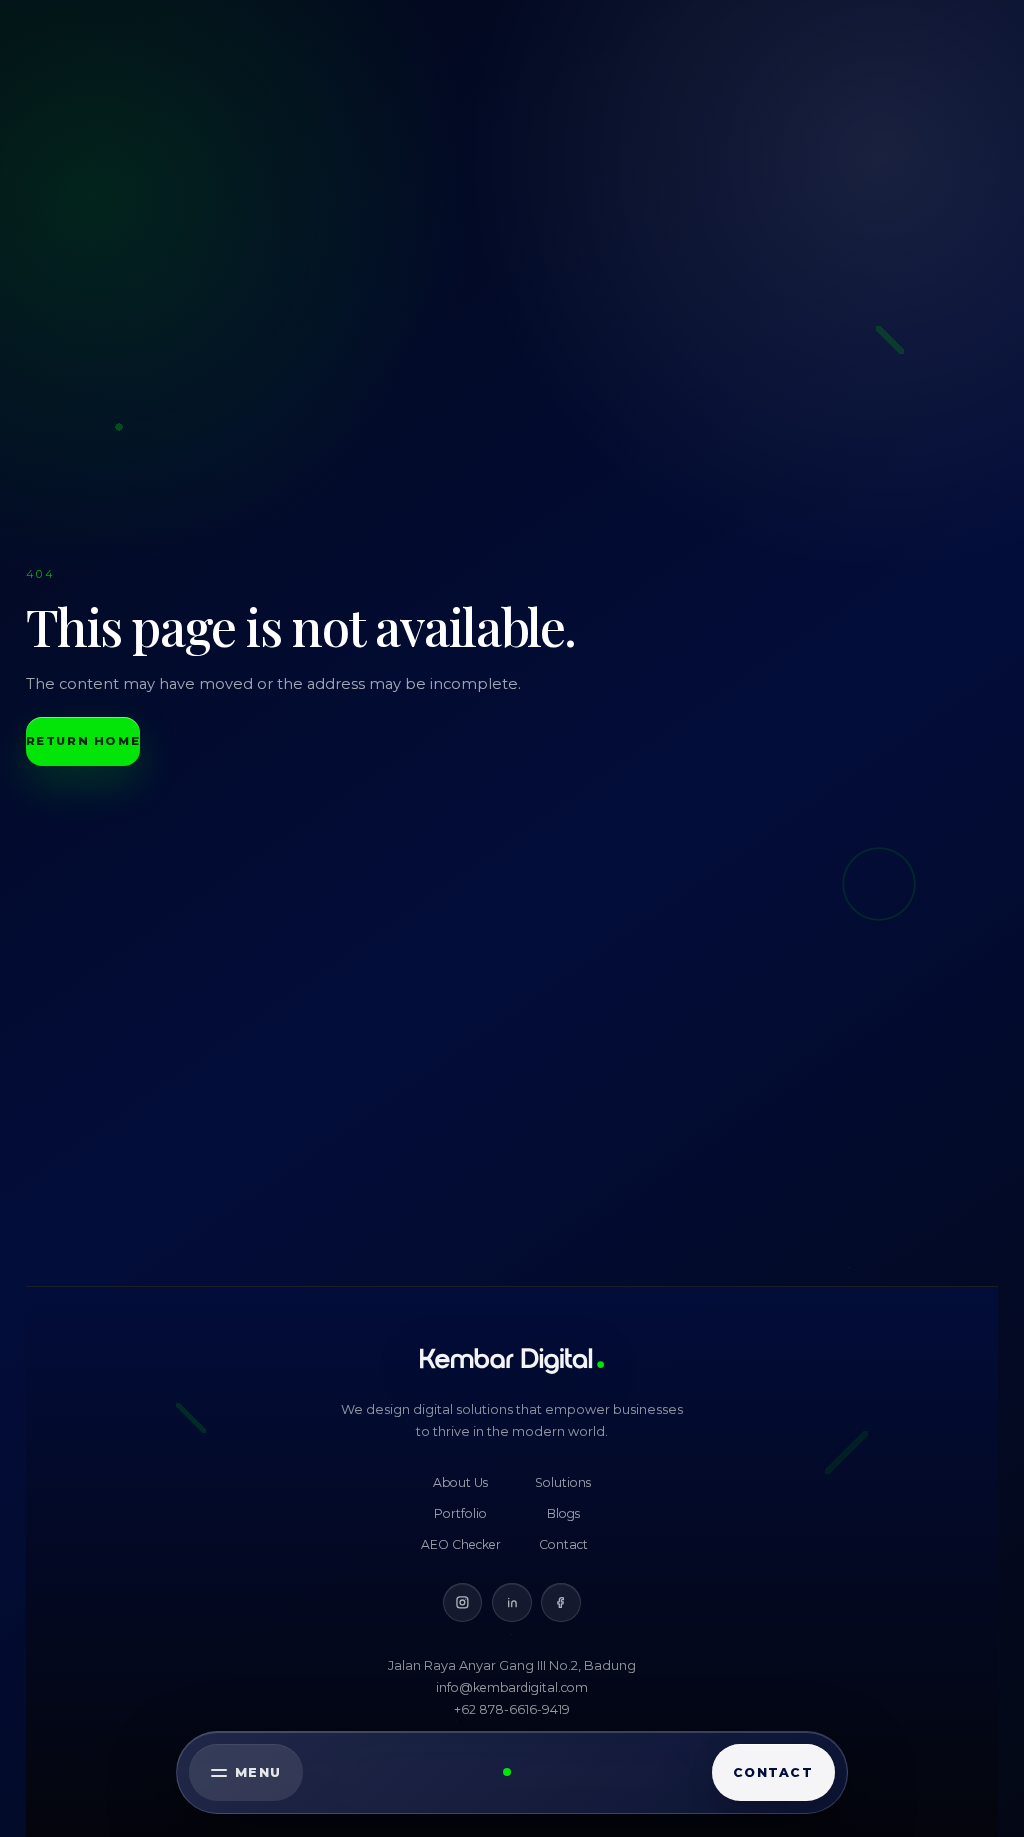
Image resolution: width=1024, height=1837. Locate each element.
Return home (83, 741)
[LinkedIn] (511, 1602)
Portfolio (460, 1513)
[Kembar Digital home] (512, 1361)
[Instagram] (462, 1602)
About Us (460, 1482)
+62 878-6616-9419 (512, 1709)
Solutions (563, 1482)
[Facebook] (560, 1602)
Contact (563, 1544)
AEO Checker (461, 1544)
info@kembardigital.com (512, 1687)
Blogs (563, 1513)
